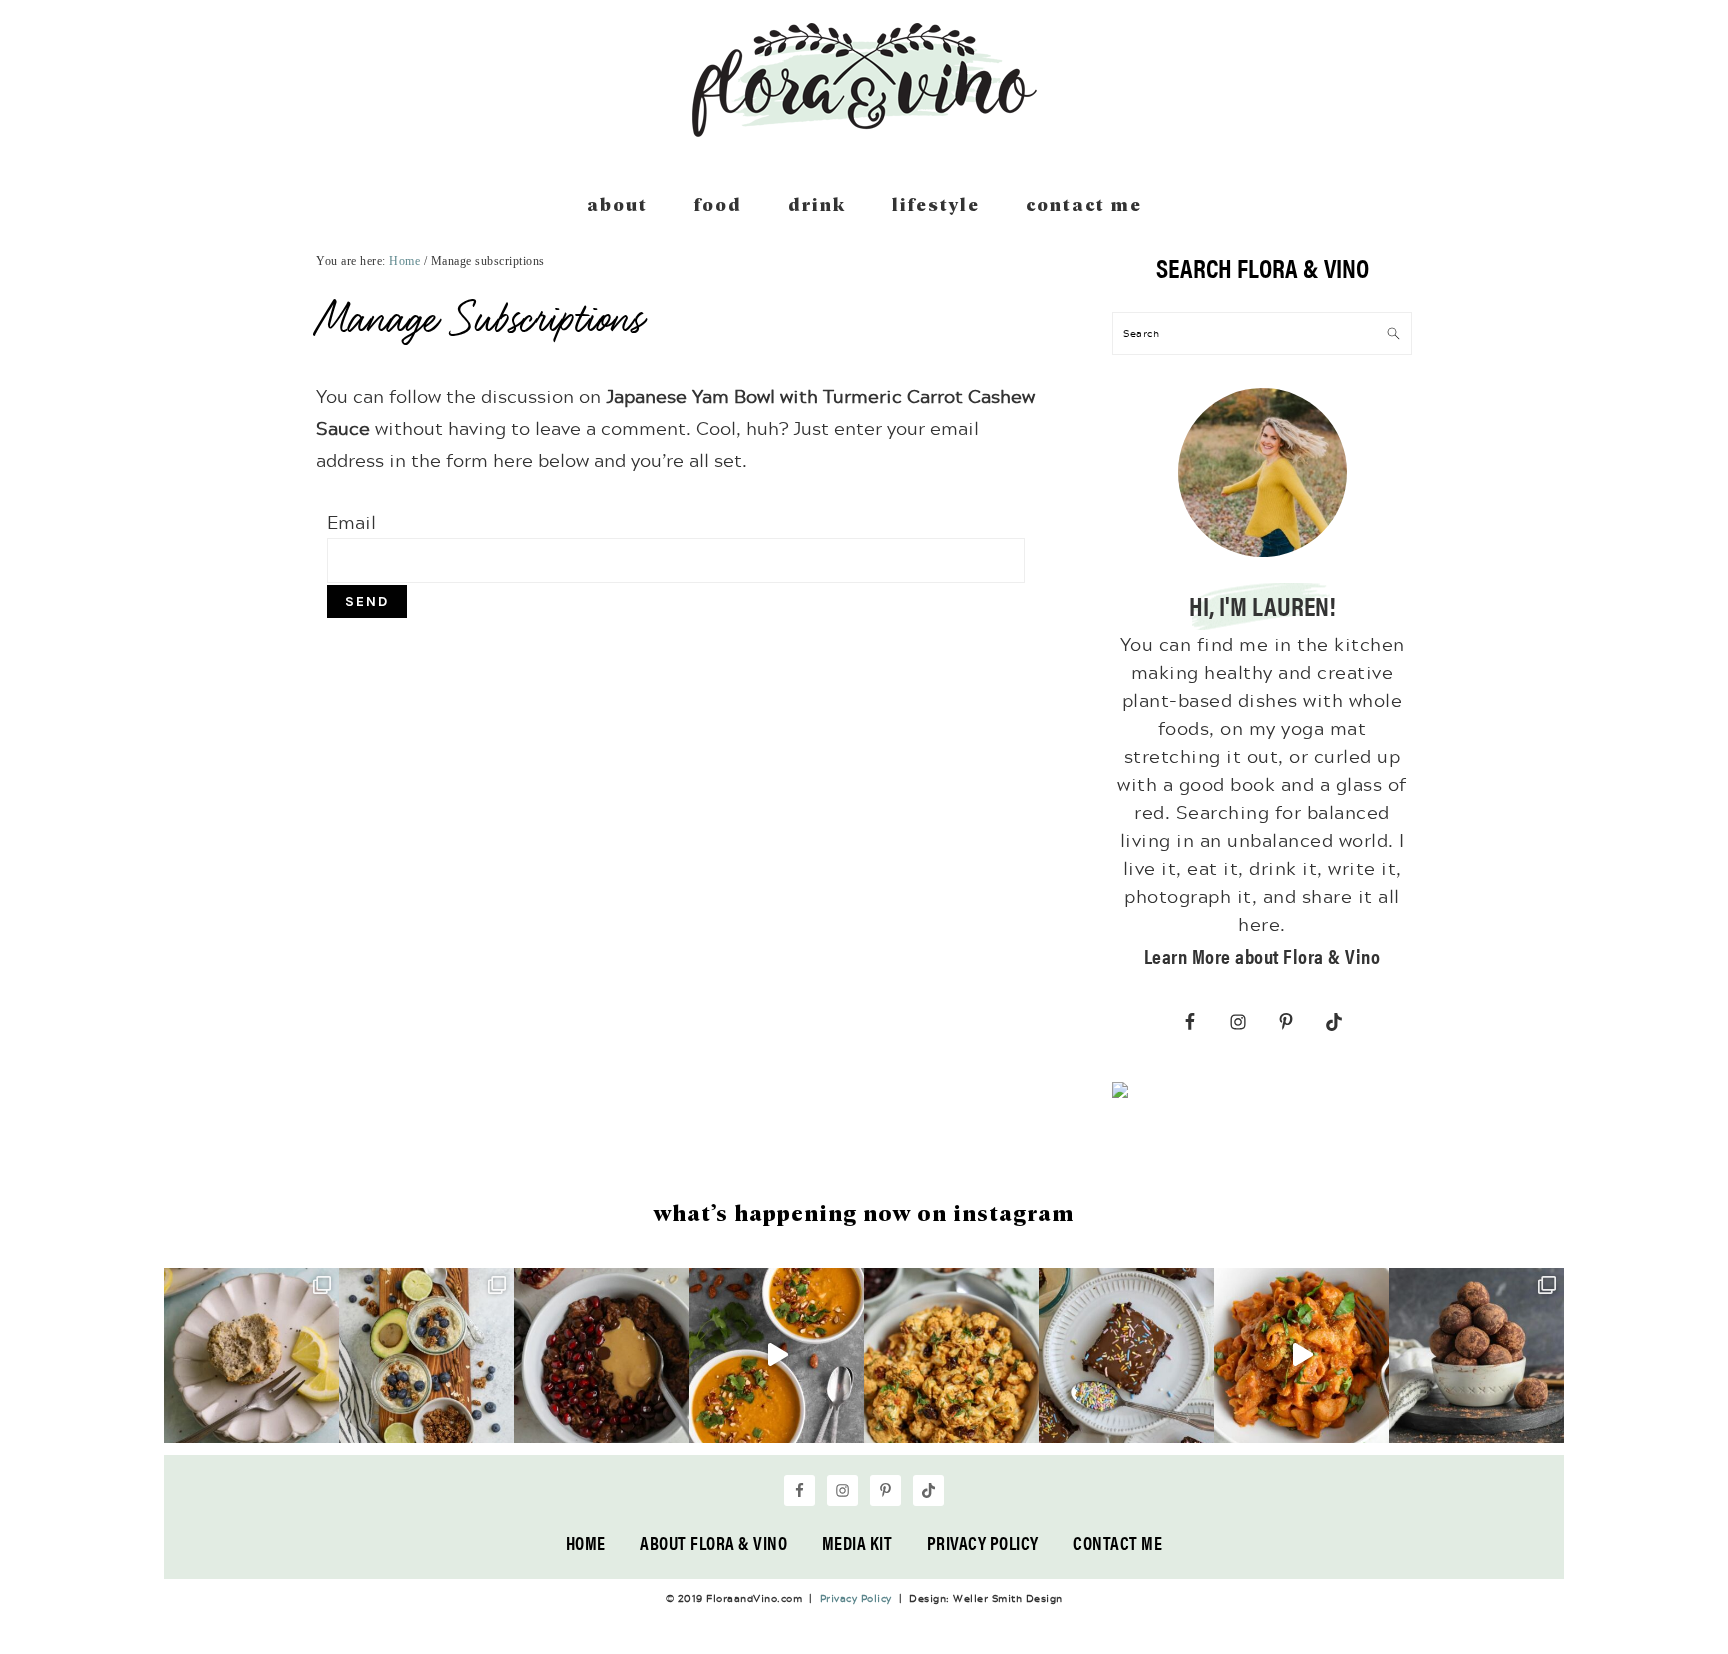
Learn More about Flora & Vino (1262, 955)
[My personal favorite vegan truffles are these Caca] (1476, 1355)
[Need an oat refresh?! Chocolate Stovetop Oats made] (601, 1355)
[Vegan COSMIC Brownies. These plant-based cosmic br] (1126, 1355)
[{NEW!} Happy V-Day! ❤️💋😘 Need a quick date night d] (1301, 1355)
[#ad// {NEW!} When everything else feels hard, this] (776, 1355)
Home (586, 1542)
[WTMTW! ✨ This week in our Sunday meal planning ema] (426, 1355)
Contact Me (1117, 1542)
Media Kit (857, 1542)
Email (351, 522)
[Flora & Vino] (864, 130)
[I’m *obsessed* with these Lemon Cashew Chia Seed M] (251, 1355)
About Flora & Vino (713, 1542)
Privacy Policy (983, 1542)
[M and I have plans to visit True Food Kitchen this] (951, 1355)
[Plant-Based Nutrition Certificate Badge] (1120, 1094)
